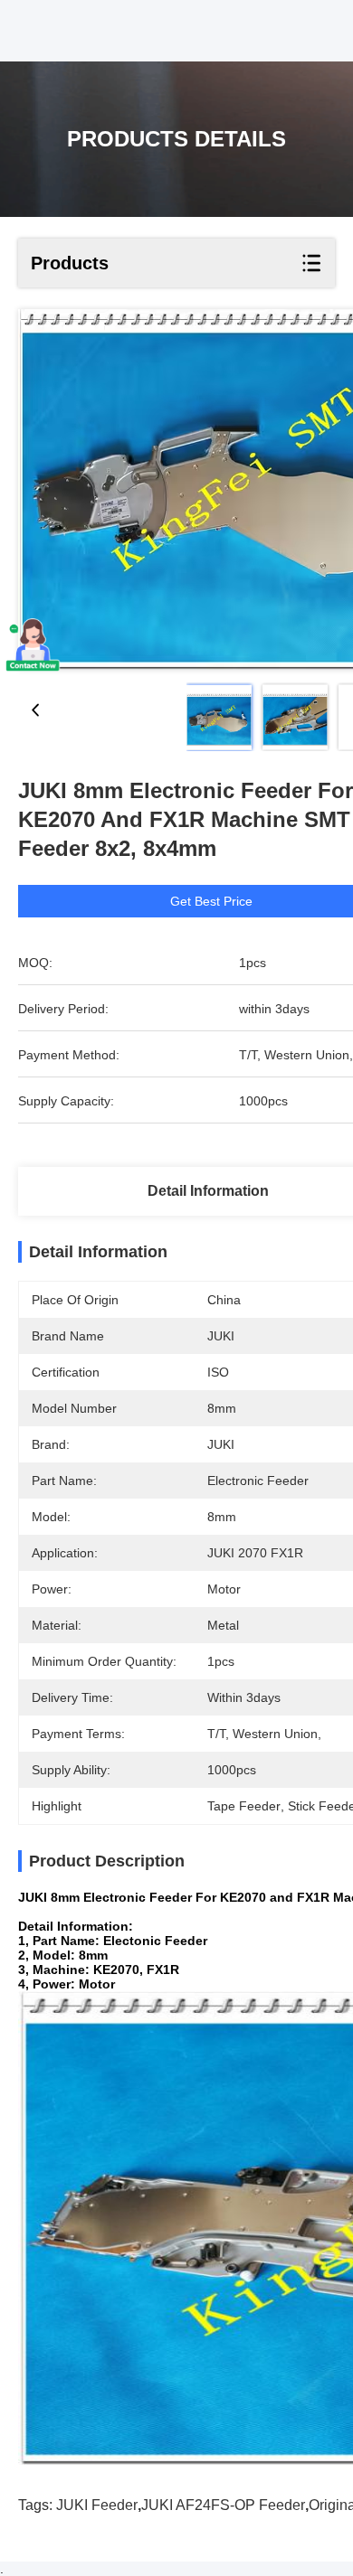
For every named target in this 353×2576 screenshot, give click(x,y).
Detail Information (208, 1191)
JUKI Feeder (97, 2505)
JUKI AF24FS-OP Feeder (223, 2505)
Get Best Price (211, 901)
